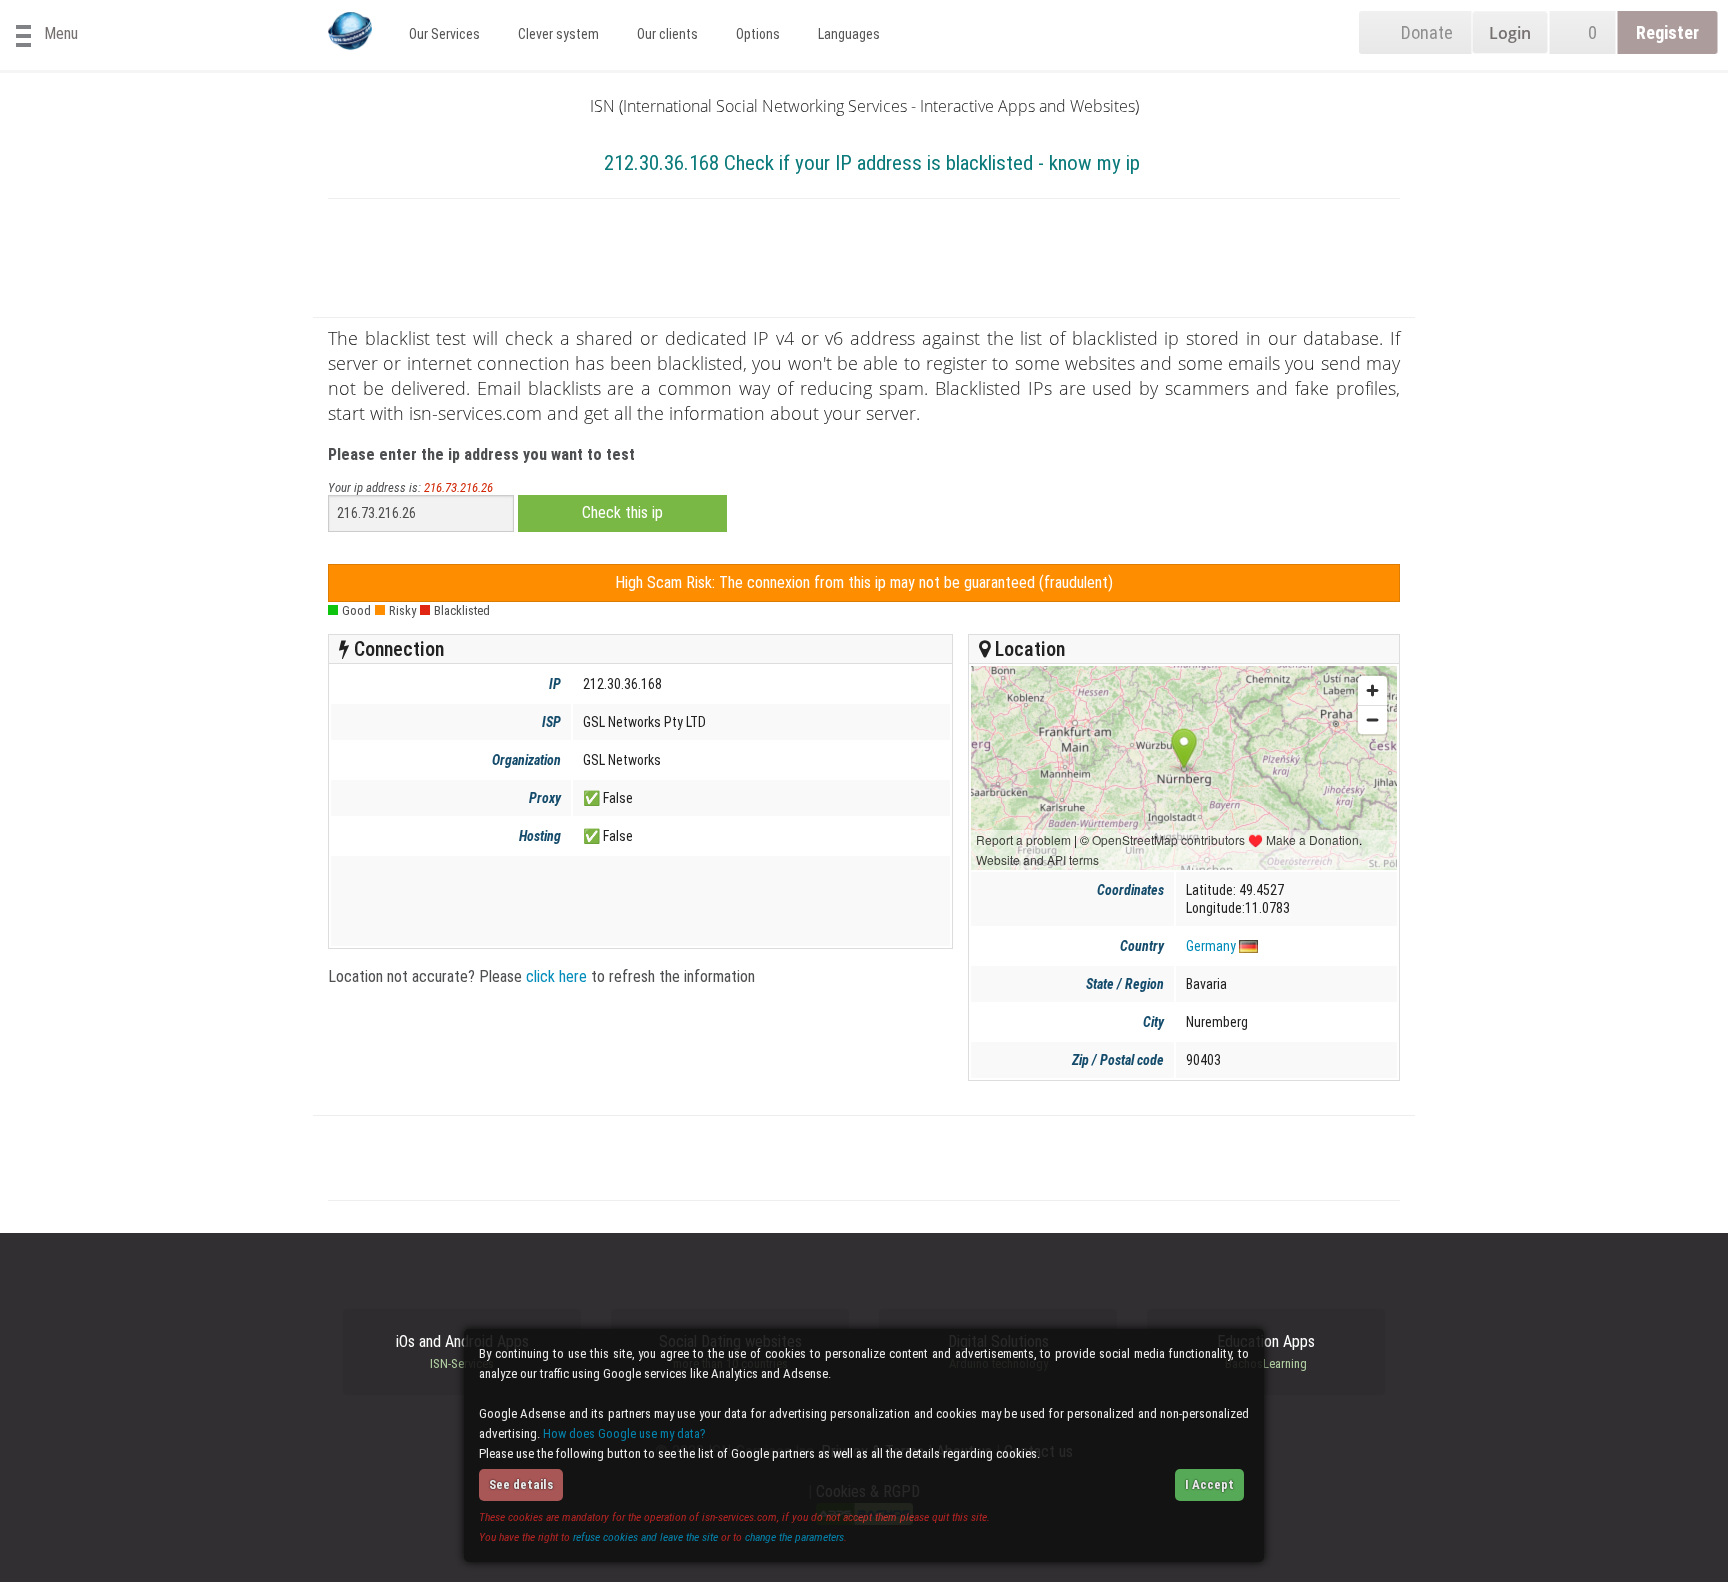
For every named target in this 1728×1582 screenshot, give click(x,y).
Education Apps (1266, 1352)
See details (521, 1484)
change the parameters (794, 1537)
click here (556, 976)
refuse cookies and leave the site (645, 1537)
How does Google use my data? (624, 1433)
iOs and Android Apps (462, 1352)
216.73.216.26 (458, 487)
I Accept (1209, 1484)
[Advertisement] (864, 262)
